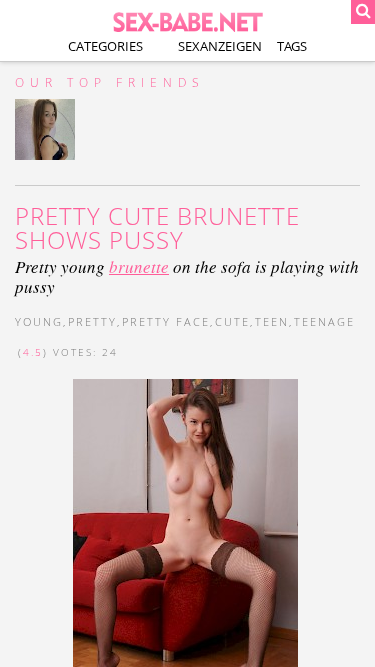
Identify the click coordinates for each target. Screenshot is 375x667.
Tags (292, 46)
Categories (105, 46)
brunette (139, 266)
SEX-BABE (188, 20)
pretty (92, 321)
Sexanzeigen (220, 46)
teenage (324, 321)
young (39, 321)
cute (232, 321)
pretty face (166, 321)
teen (272, 321)
